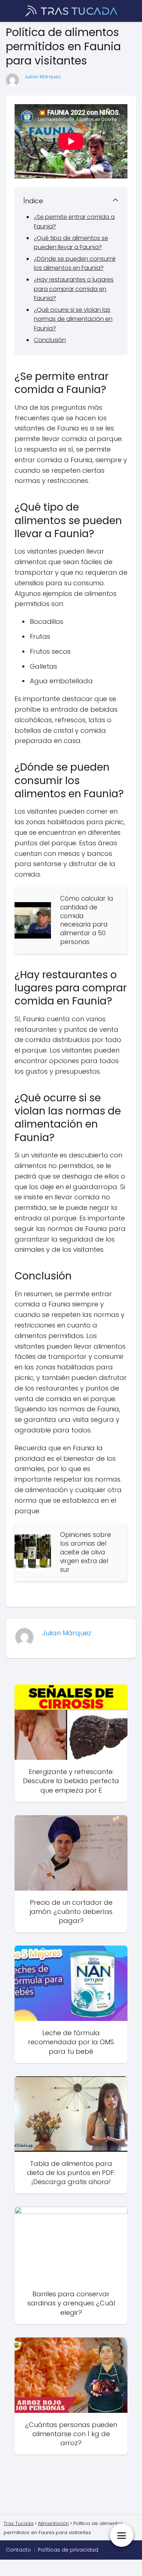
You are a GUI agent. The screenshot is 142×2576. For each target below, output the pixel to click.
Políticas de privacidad (68, 2550)
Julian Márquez (43, 77)
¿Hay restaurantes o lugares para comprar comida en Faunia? (74, 289)
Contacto (18, 2550)
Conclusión (50, 340)
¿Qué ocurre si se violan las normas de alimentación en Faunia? (73, 319)
